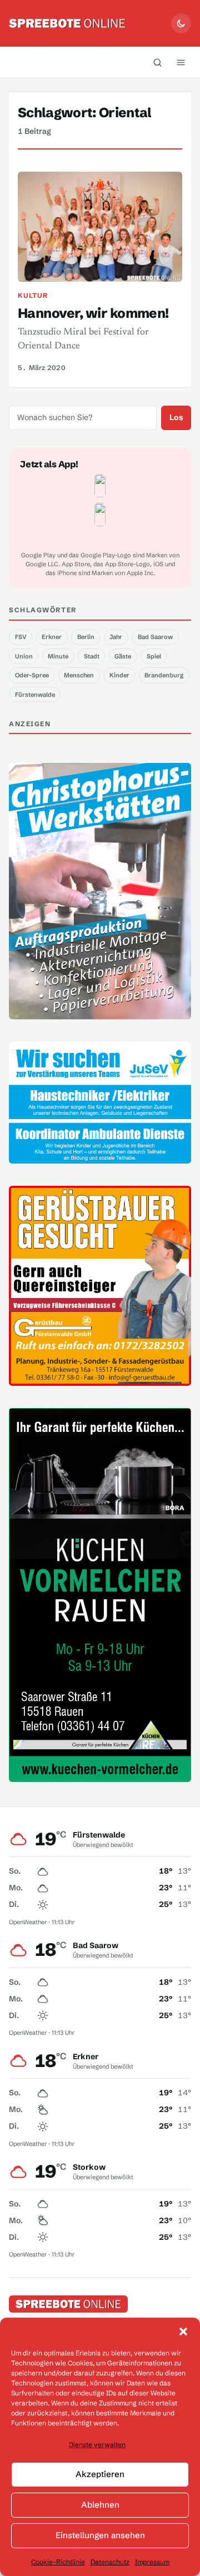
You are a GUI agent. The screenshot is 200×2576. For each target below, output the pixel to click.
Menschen (79, 675)
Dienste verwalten (97, 2445)
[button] (183, 2332)
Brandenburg (164, 675)
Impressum (152, 2562)
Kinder (119, 675)
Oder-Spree (32, 675)
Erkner (52, 637)
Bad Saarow (155, 637)
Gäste (123, 656)
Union (24, 656)
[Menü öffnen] (181, 62)
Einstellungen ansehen (100, 2535)
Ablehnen (100, 2505)
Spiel (154, 656)
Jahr (116, 637)
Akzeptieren (100, 2474)
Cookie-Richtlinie (58, 2562)
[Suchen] (157, 62)
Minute (58, 656)
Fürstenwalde (35, 695)
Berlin (86, 637)
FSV (21, 637)
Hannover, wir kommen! (93, 313)
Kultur (33, 295)
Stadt (92, 656)
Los (176, 417)
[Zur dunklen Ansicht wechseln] (181, 23)
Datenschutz (110, 2562)
